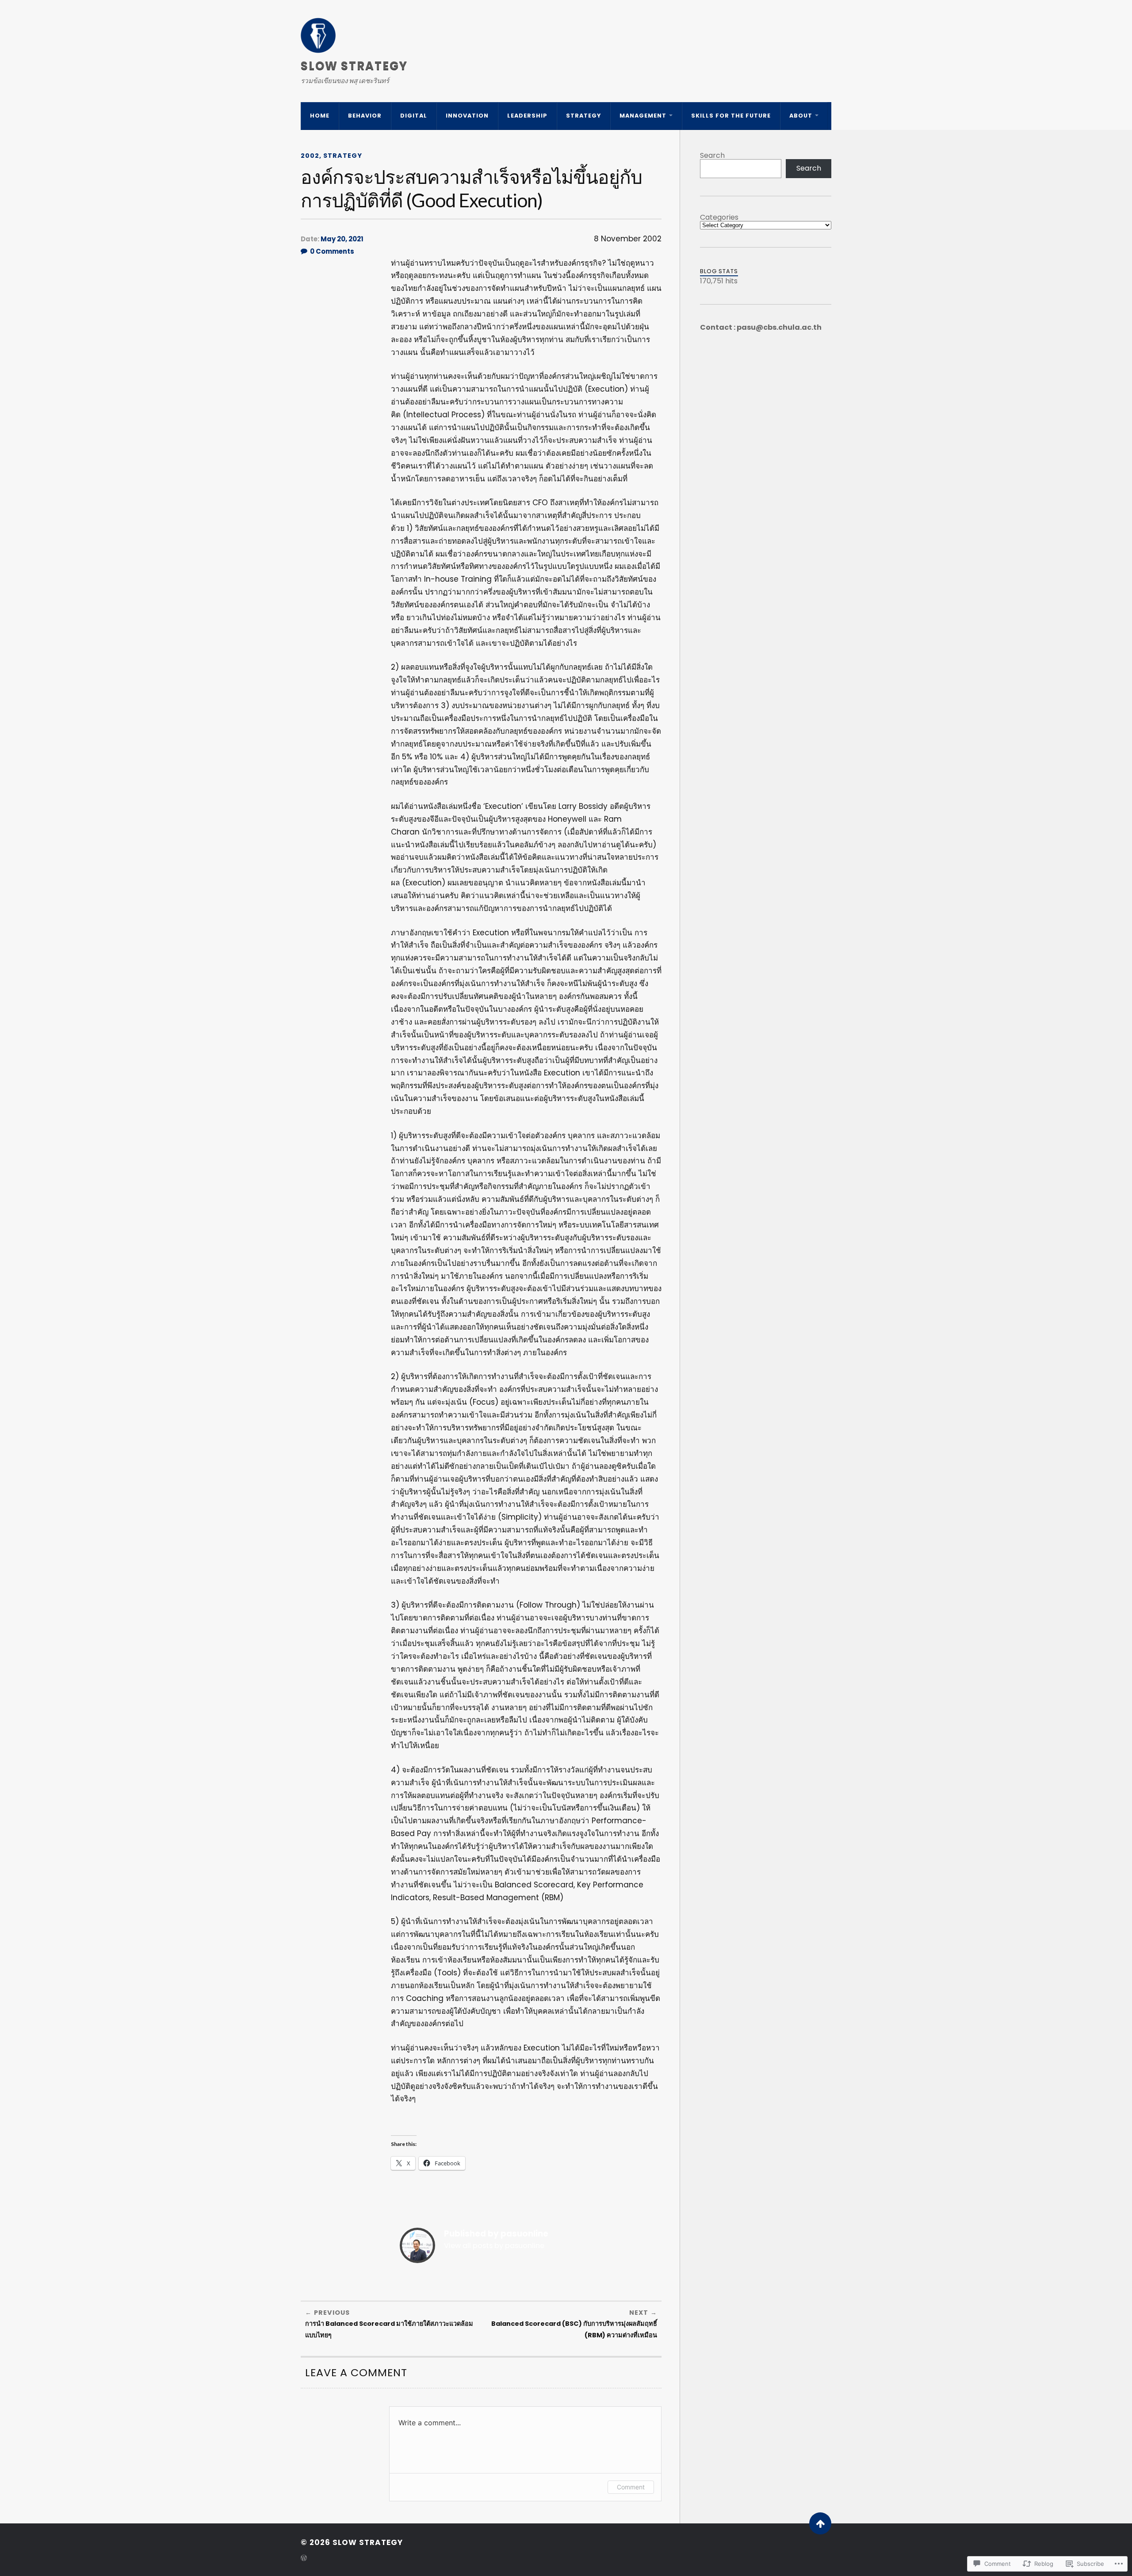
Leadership (527, 116)
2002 (310, 156)
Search (712, 155)
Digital (414, 116)
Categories (719, 217)
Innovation (467, 116)
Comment (631, 2487)
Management (643, 116)
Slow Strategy (354, 66)
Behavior (365, 116)
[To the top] (820, 2523)
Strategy (583, 116)
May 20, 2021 (342, 239)
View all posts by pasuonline (494, 2246)
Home (320, 116)
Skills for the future (731, 116)
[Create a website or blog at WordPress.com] (304, 2559)
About (801, 116)
